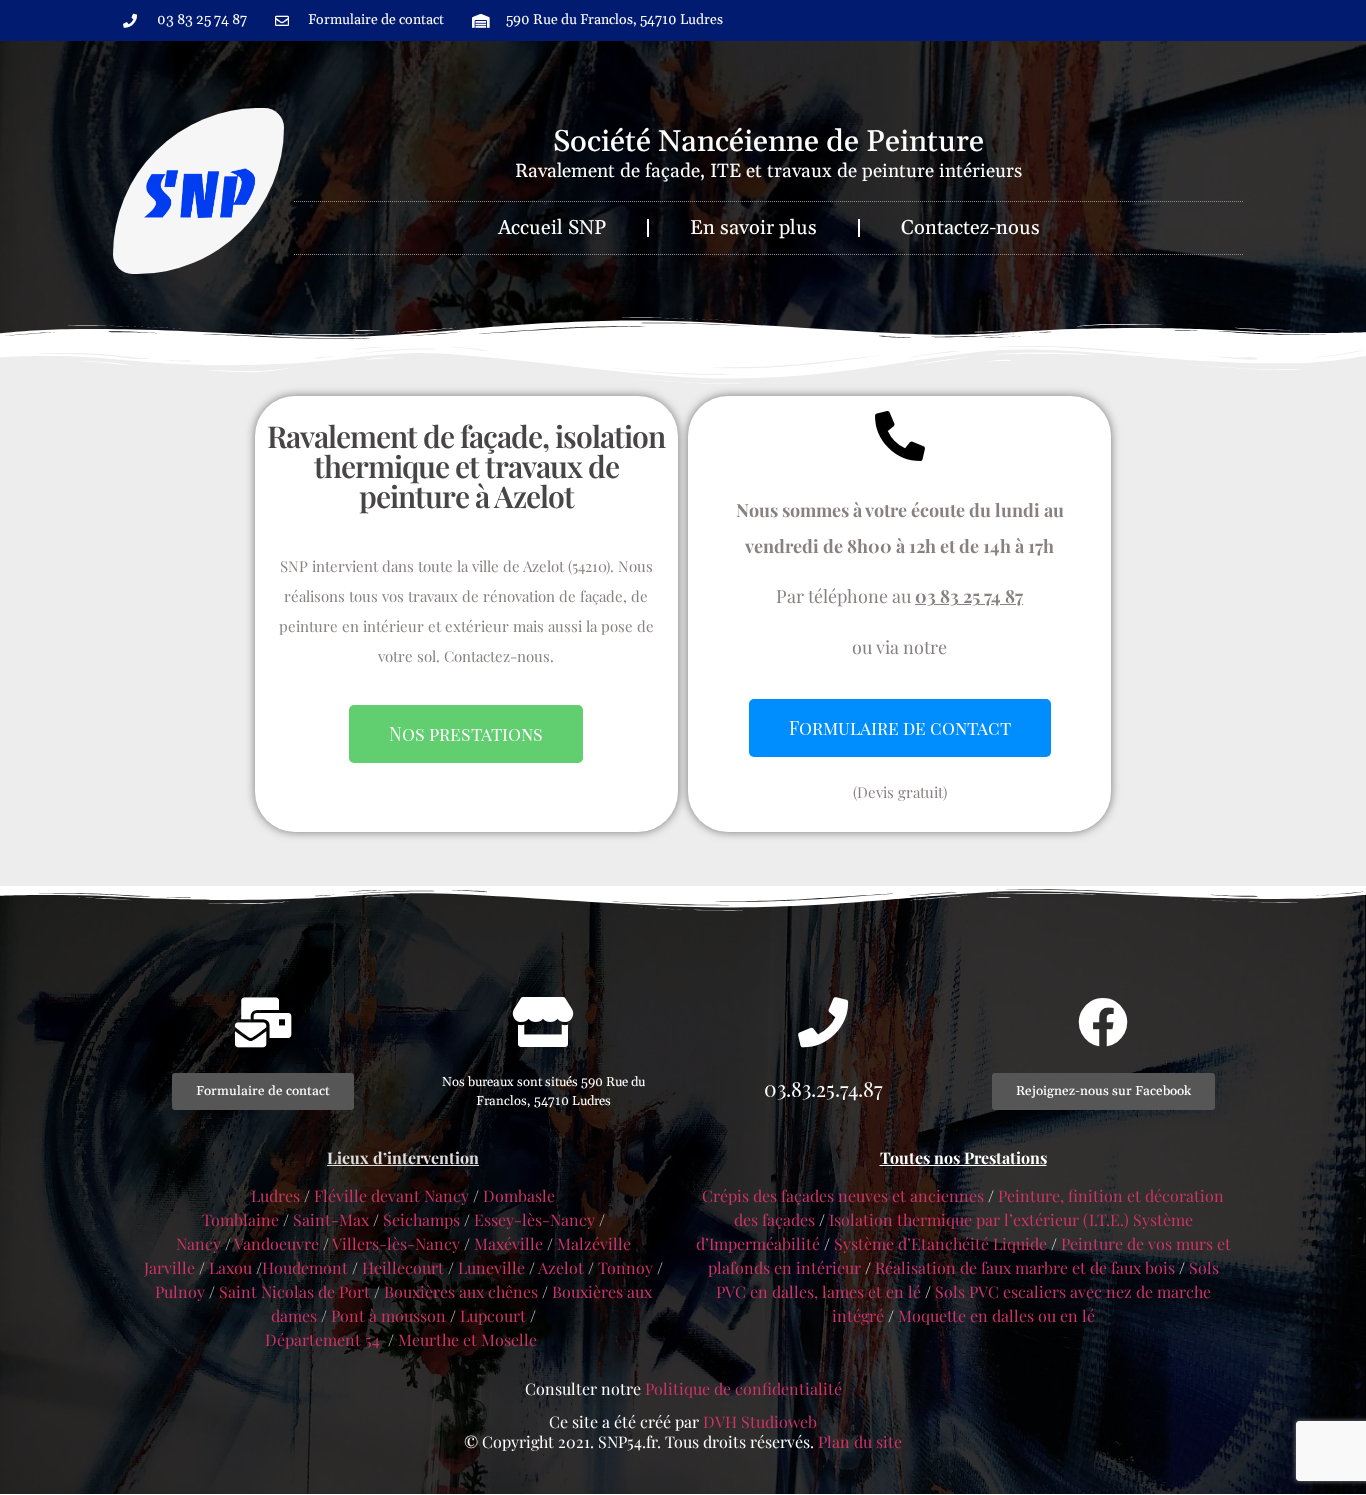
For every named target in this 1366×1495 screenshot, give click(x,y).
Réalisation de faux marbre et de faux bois (1025, 1267)
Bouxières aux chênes (461, 1291)
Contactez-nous (970, 228)
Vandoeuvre (276, 1243)
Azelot (561, 1267)
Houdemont (305, 1267)
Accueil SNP (552, 228)
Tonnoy (625, 1267)
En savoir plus (753, 228)
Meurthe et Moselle (467, 1339)
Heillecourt (403, 1267)
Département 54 (322, 1339)
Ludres (277, 1195)
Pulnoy (180, 1291)
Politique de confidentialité (743, 1388)
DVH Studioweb (760, 1421)
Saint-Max (331, 1219)
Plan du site (860, 1441)
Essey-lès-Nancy (534, 1219)
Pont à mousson (388, 1315)
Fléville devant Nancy (391, 1195)
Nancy (198, 1243)
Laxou (230, 1267)
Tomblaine (240, 1219)
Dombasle (519, 1195)
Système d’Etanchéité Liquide (940, 1243)
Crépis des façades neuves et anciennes (843, 1195)
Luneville (491, 1267)
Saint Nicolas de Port (294, 1291)
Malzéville (594, 1243)
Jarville (169, 1267)
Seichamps (421, 1219)
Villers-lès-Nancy (396, 1243)
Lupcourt (493, 1315)
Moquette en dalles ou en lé (996, 1315)
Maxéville (508, 1243)
